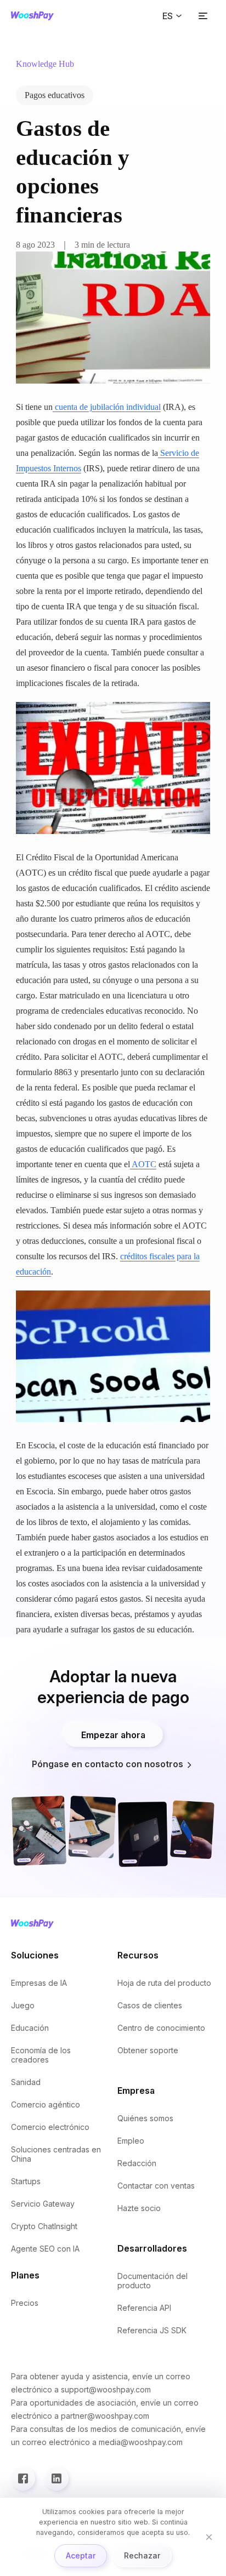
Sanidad (26, 2082)
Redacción (137, 2163)
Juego (23, 2005)
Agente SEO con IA (45, 2249)
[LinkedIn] (56, 2478)
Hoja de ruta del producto (164, 1983)
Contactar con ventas (156, 2186)
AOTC (143, 1164)
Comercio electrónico (50, 2127)
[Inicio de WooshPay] (32, 16)
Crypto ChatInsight (44, 2226)
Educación (30, 2028)
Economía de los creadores (41, 2055)
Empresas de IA (39, 1983)
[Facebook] (23, 2478)
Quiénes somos (145, 2118)
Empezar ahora (113, 1735)
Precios (25, 2303)
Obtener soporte (148, 2050)
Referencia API (144, 2308)
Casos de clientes (150, 2005)
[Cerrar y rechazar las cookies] (209, 2537)
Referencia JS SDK (152, 2330)
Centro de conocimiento (161, 2028)
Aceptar (81, 2555)
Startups (26, 2181)
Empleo (131, 2141)
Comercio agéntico (46, 2104)
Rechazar (142, 2555)
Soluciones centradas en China (56, 2154)
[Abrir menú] (203, 16)
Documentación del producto (152, 2281)
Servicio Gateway (43, 2204)
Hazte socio (139, 2208)
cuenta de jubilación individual (107, 407)
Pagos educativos (55, 95)
